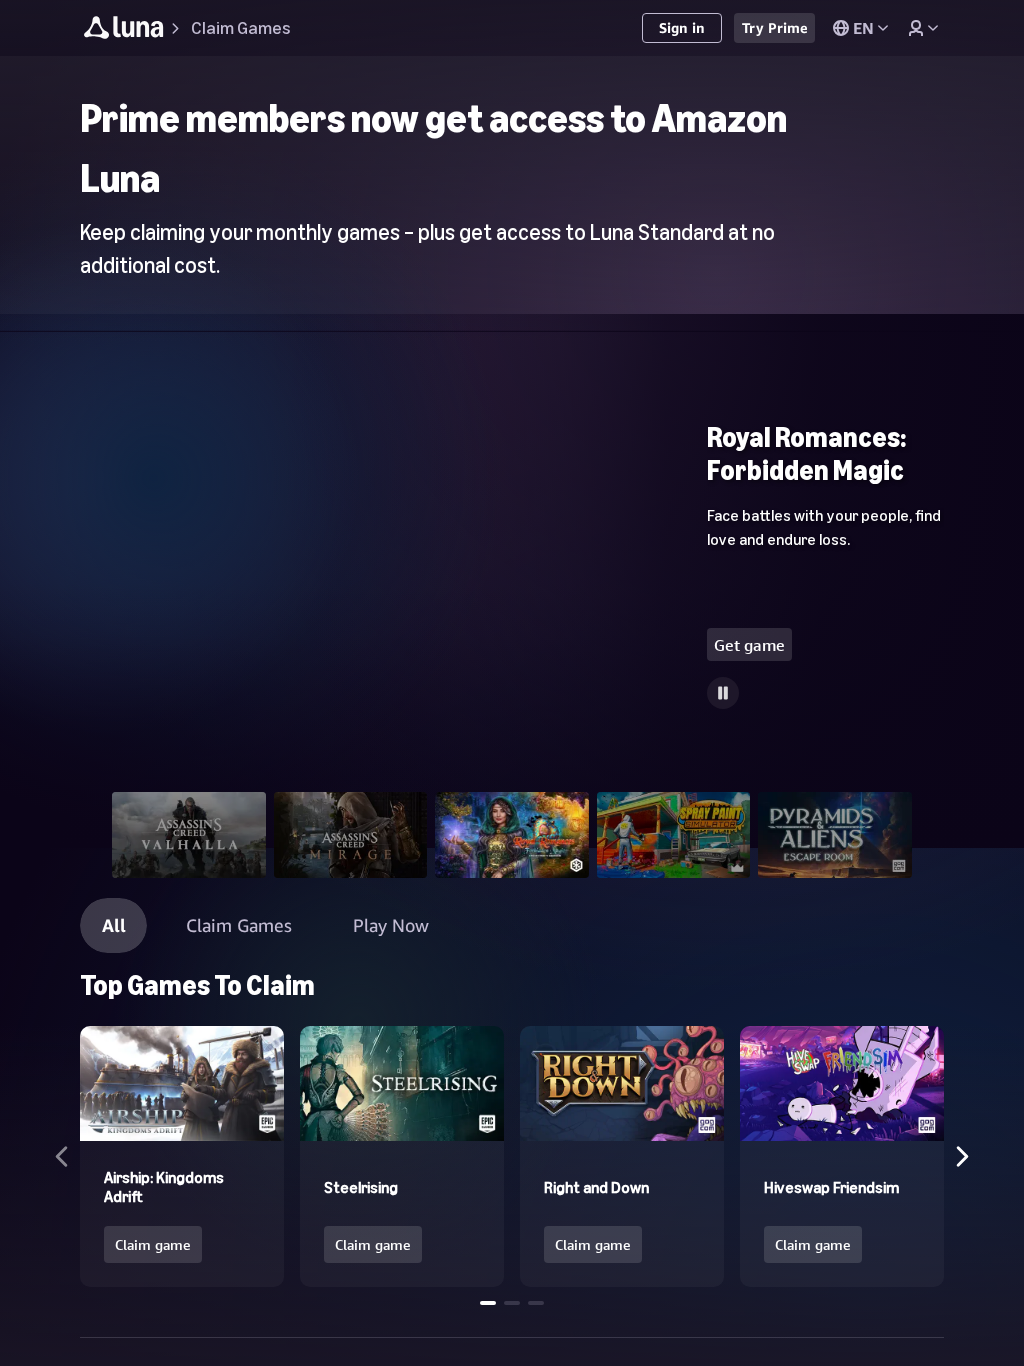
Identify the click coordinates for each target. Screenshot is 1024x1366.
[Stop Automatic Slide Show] (723, 693)
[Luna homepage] (124, 30)
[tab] (189, 835)
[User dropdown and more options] (923, 28)
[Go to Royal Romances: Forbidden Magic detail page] (512, 602)
